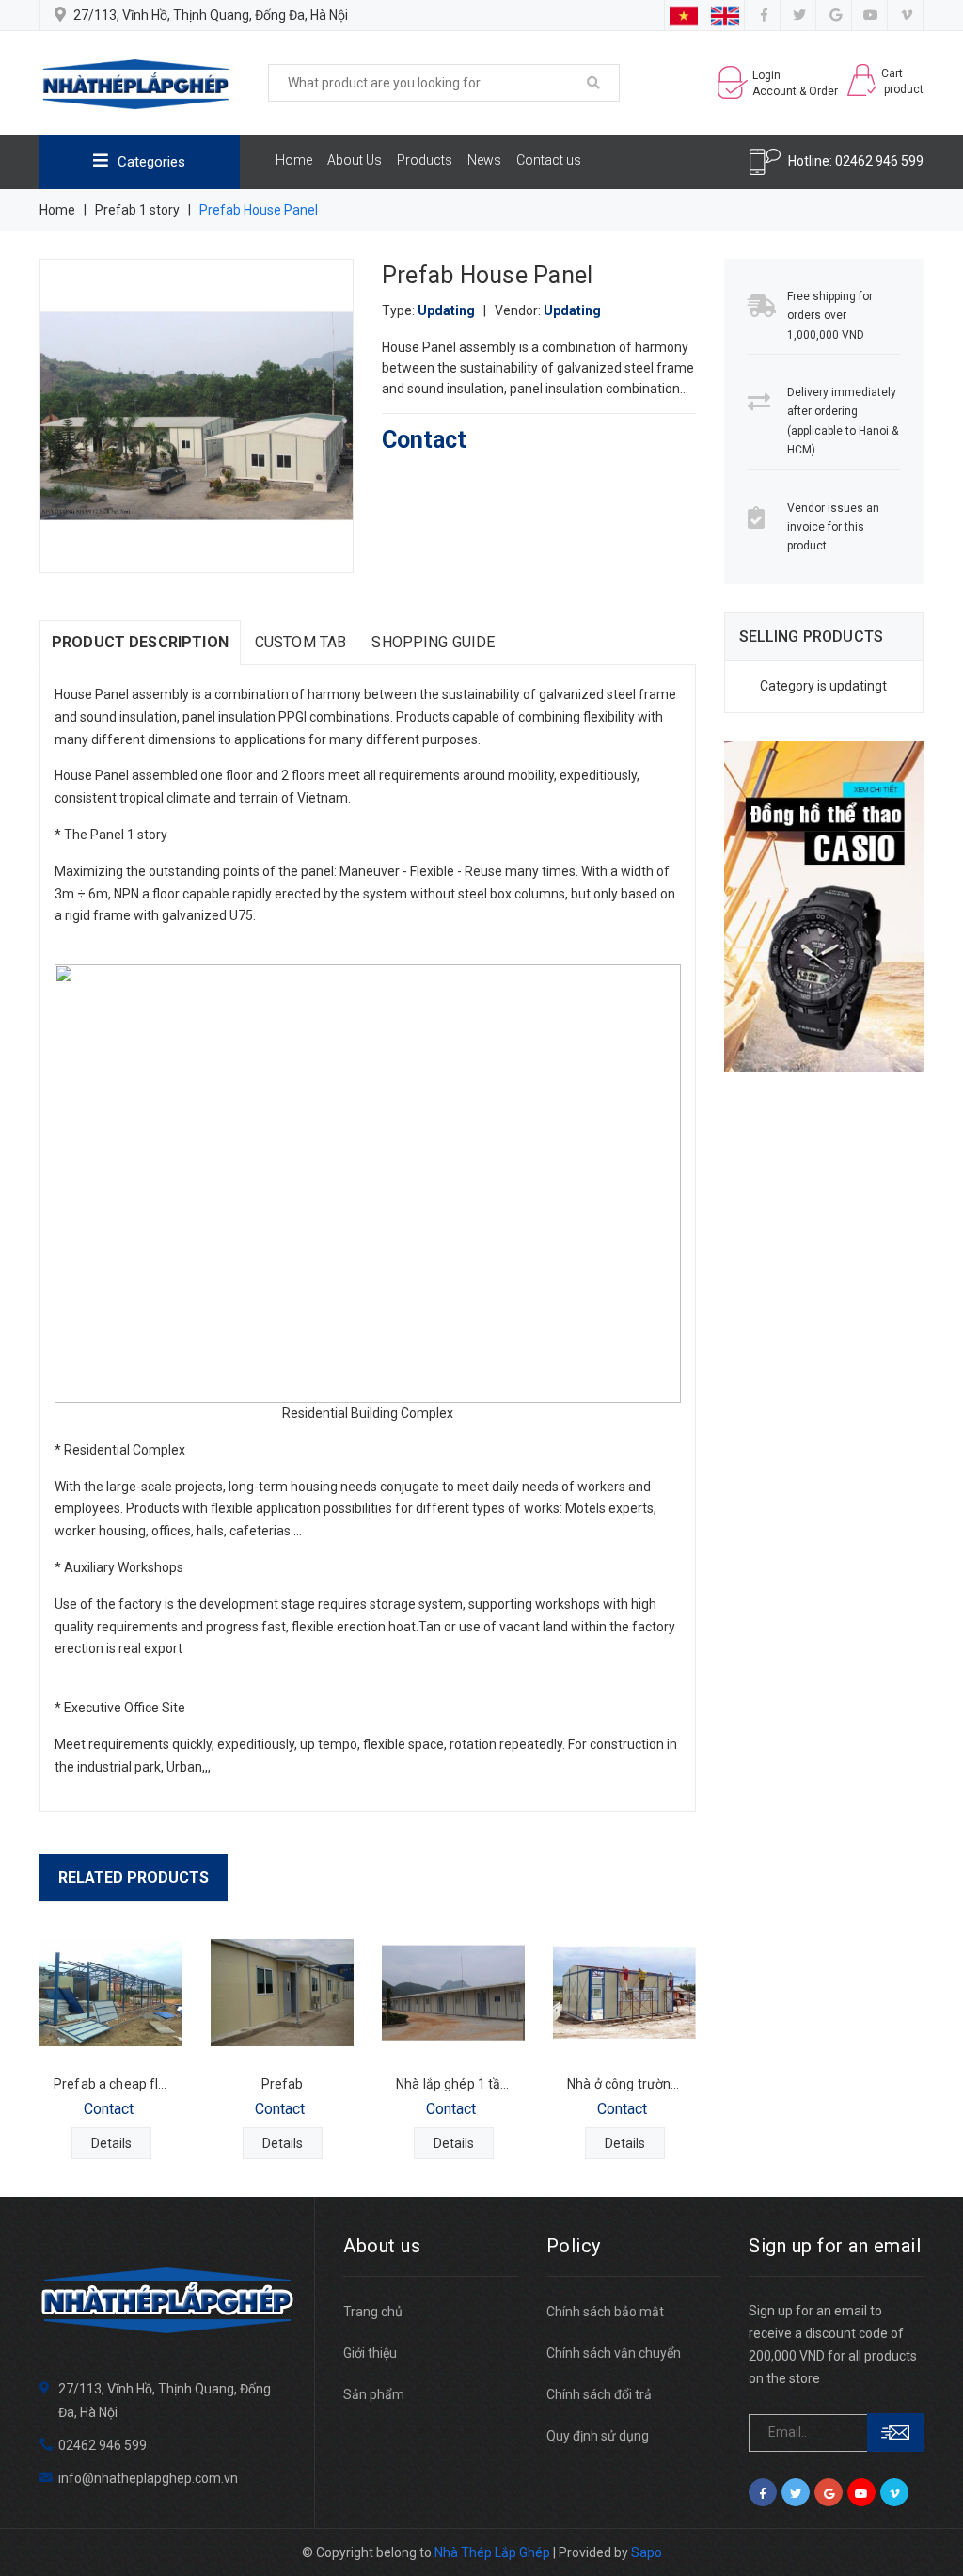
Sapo (647, 2552)
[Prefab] (282, 1993)
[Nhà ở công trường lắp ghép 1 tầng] (624, 1993)
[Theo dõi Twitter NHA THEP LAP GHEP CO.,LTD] (799, 15)
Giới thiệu (370, 2353)
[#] (824, 907)
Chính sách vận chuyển (614, 2353)
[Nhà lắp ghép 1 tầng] (453, 1993)
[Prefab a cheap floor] (111, 1993)
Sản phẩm (374, 2394)
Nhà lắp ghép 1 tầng (456, 2084)
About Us (355, 160)
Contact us (549, 160)
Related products (134, 1877)
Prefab (283, 2084)
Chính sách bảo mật (605, 2312)
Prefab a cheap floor (116, 2084)
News (484, 160)
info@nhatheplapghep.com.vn (148, 2478)
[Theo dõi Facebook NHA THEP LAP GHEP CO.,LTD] (764, 15)
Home (294, 160)
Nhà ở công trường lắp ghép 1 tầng (671, 2084)
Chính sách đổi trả (599, 2394)
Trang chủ (373, 2312)
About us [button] (382, 2246)
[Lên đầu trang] (925, 2520)
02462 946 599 (879, 161)
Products (425, 160)
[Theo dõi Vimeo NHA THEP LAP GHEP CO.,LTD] (907, 15)
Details (111, 2143)
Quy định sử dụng (598, 2436)
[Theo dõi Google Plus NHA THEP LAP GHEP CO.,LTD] (836, 15)
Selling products (812, 636)
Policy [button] (574, 2246)
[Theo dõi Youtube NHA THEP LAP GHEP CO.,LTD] (871, 15)
